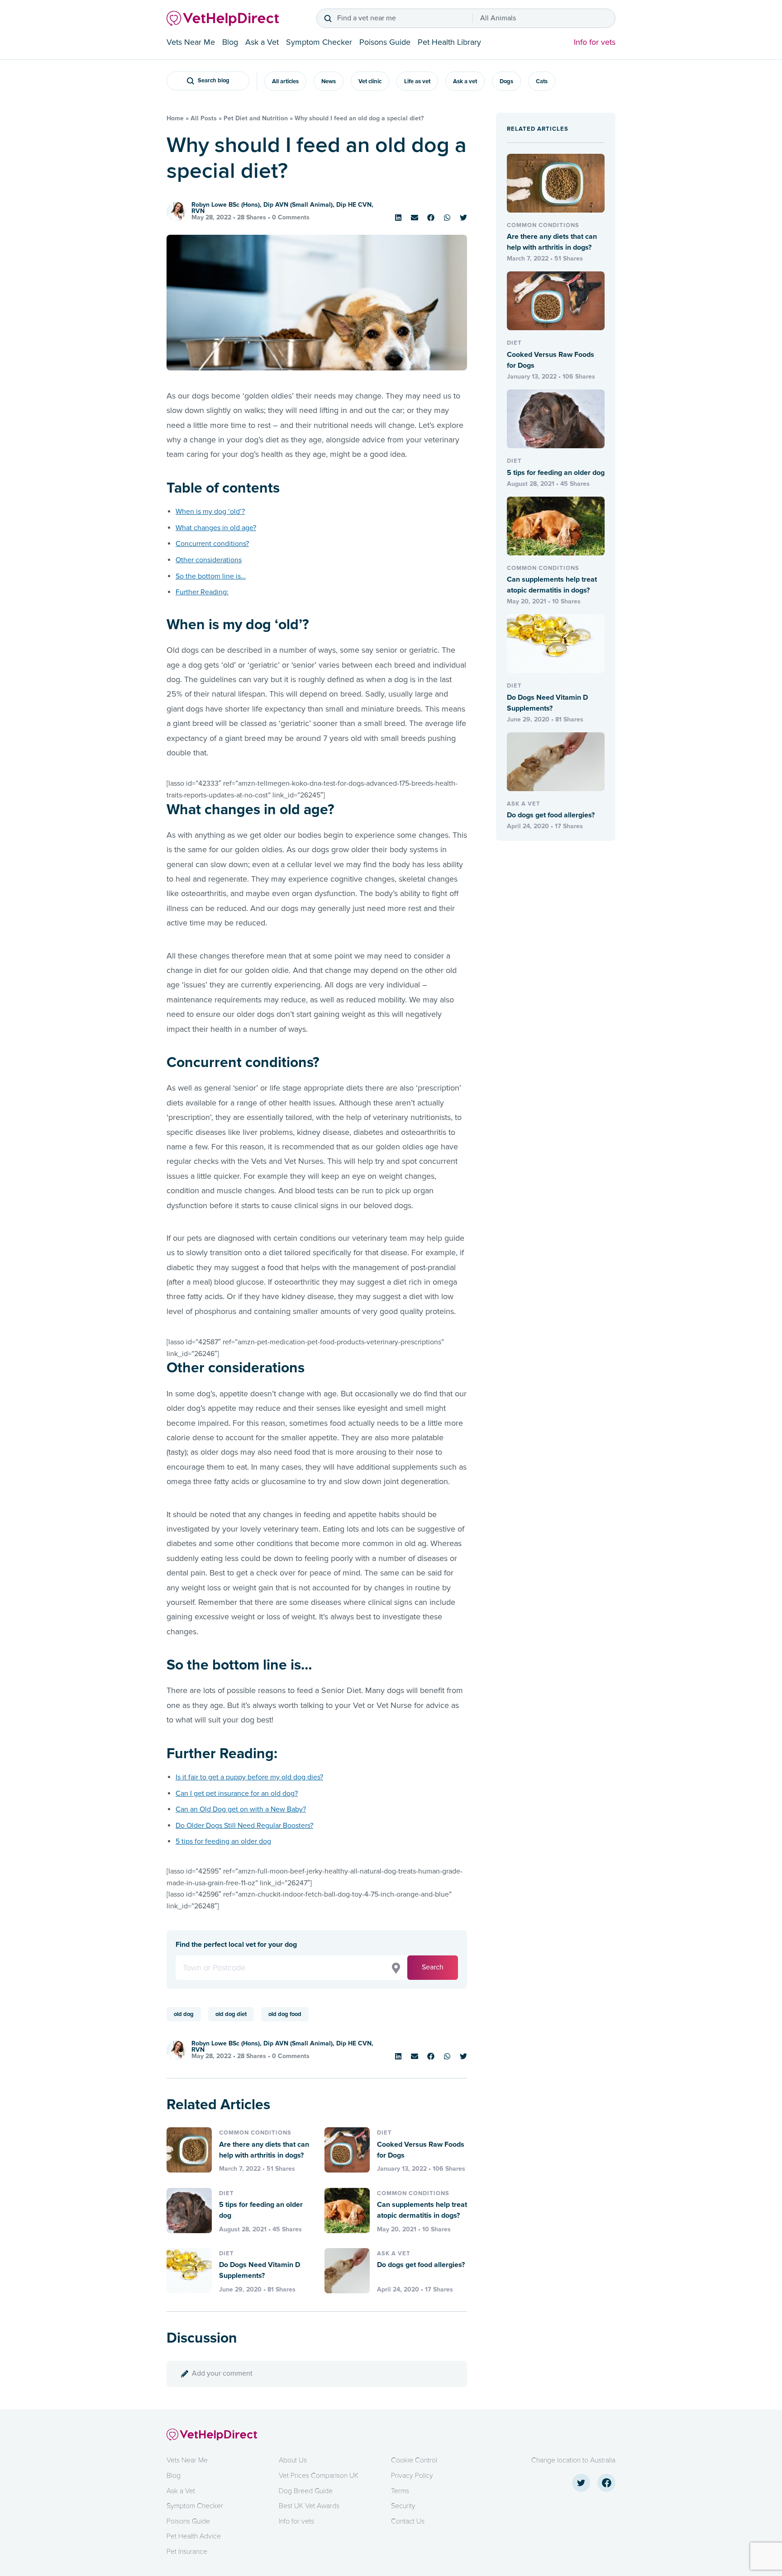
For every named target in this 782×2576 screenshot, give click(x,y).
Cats (542, 81)
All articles (285, 81)
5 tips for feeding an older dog (223, 1841)
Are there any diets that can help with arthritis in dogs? (264, 2150)
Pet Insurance (187, 2552)
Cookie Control (414, 2460)
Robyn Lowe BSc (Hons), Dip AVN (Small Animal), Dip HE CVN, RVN (282, 208)
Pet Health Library (449, 42)
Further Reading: (202, 592)
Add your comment (222, 2373)
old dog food (285, 2014)
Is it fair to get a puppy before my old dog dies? (249, 1777)
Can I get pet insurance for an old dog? (237, 1793)
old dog (184, 2014)
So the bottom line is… (211, 576)
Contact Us (408, 2521)
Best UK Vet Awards (309, 2506)
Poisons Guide (385, 42)
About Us (293, 2460)
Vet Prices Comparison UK (319, 2476)
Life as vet (417, 81)
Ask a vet (465, 81)
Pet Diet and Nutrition (256, 118)
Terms (400, 2491)
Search (433, 1967)
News (329, 81)
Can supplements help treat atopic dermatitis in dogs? (422, 2210)
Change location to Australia (573, 2460)
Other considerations (209, 560)
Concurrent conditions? (212, 544)
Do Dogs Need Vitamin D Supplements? (260, 2270)
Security (403, 2506)
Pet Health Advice (194, 2536)
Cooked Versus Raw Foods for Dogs (421, 2150)
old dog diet (231, 2014)
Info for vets (595, 42)
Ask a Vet (262, 42)
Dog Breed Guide (306, 2491)
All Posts (204, 118)
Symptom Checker (319, 42)
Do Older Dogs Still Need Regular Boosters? (244, 1826)
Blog (230, 42)
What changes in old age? (216, 528)
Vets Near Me (191, 42)
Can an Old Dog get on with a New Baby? (241, 1809)
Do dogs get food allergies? (421, 2265)
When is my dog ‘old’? (210, 512)
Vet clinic (370, 81)
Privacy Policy (412, 2476)
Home (175, 118)
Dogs (506, 81)
